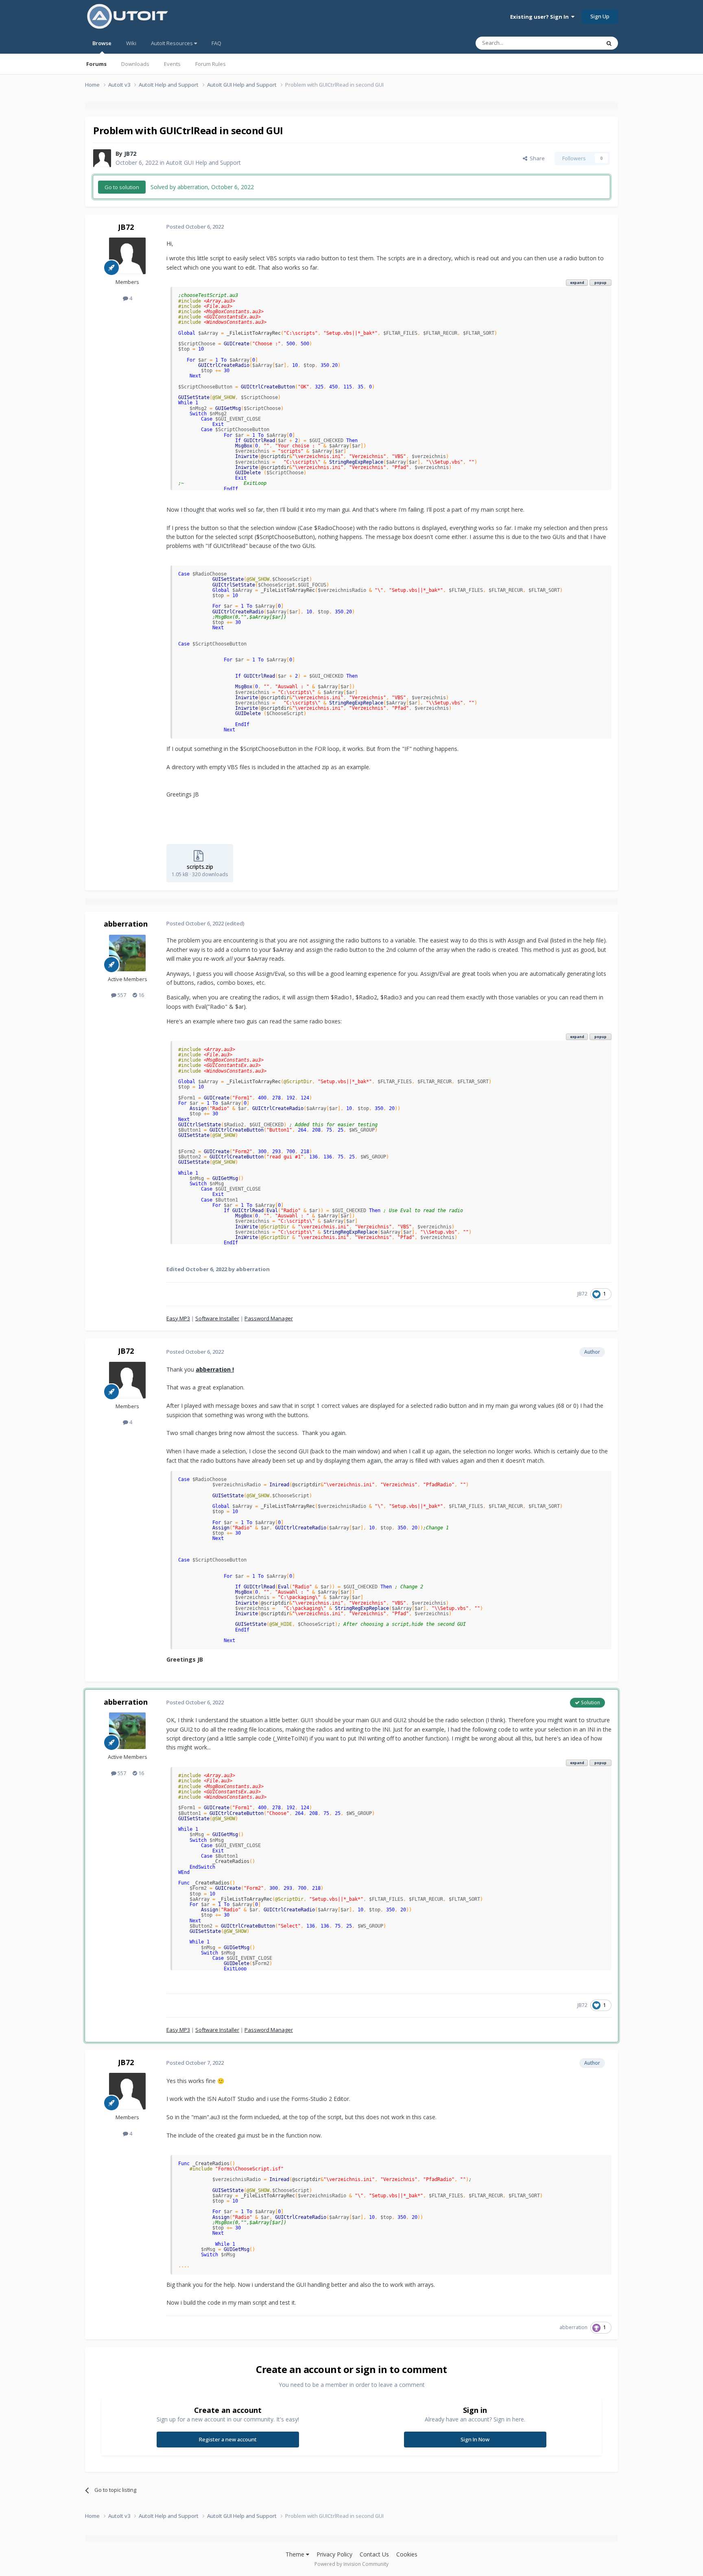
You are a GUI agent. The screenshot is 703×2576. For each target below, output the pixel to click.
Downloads (135, 64)
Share (536, 158)
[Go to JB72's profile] (102, 158)
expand (577, 282)
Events (172, 64)
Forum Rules (211, 64)
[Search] (609, 43)
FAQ (216, 43)
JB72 (130, 154)
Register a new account (228, 2439)
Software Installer (217, 1318)
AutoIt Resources (172, 43)
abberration (126, 924)
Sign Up (600, 16)
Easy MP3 (178, 1318)
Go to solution (122, 187)
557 (121, 995)
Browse (102, 43)
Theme (296, 2554)
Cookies (407, 2554)
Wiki (131, 43)
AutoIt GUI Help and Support (203, 162)
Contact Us (374, 2554)
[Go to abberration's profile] (127, 953)
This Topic (577, 43)
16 (141, 995)
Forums (96, 64)
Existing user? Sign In (541, 17)
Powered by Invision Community (351, 2564)
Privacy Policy (334, 2554)
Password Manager (269, 1318)
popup (600, 282)
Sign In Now (475, 2439)
